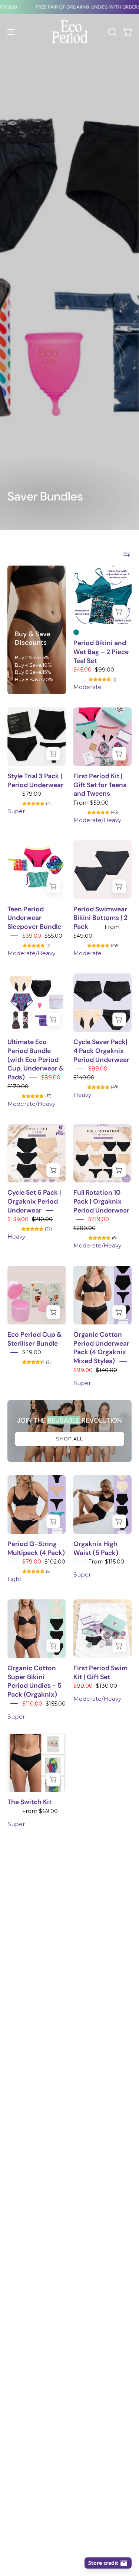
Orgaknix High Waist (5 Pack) (96, 1548)
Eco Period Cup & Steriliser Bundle (34, 1339)
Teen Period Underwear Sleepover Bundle (34, 918)
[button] (112, 32)
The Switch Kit (29, 1802)
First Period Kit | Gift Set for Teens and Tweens (100, 785)
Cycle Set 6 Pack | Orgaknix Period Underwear (34, 1202)
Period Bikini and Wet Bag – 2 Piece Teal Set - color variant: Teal (76, 632)
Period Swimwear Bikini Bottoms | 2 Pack (100, 918)
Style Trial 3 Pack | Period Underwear (35, 780)
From (91, 803)
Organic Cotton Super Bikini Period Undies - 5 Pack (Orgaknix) (34, 1681)
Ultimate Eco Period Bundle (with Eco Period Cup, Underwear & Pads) (36, 1060)
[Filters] (127, 554)
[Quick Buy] (119, 611)
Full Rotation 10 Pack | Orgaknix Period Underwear (101, 1202)
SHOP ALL (69, 1439)
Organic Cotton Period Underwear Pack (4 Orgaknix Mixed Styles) (101, 1348)
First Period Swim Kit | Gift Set (100, 1672)
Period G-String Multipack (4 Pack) (36, 1548)
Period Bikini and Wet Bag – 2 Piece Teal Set (101, 652)
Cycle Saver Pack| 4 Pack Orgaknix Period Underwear (101, 1051)
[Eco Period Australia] (70, 32)
